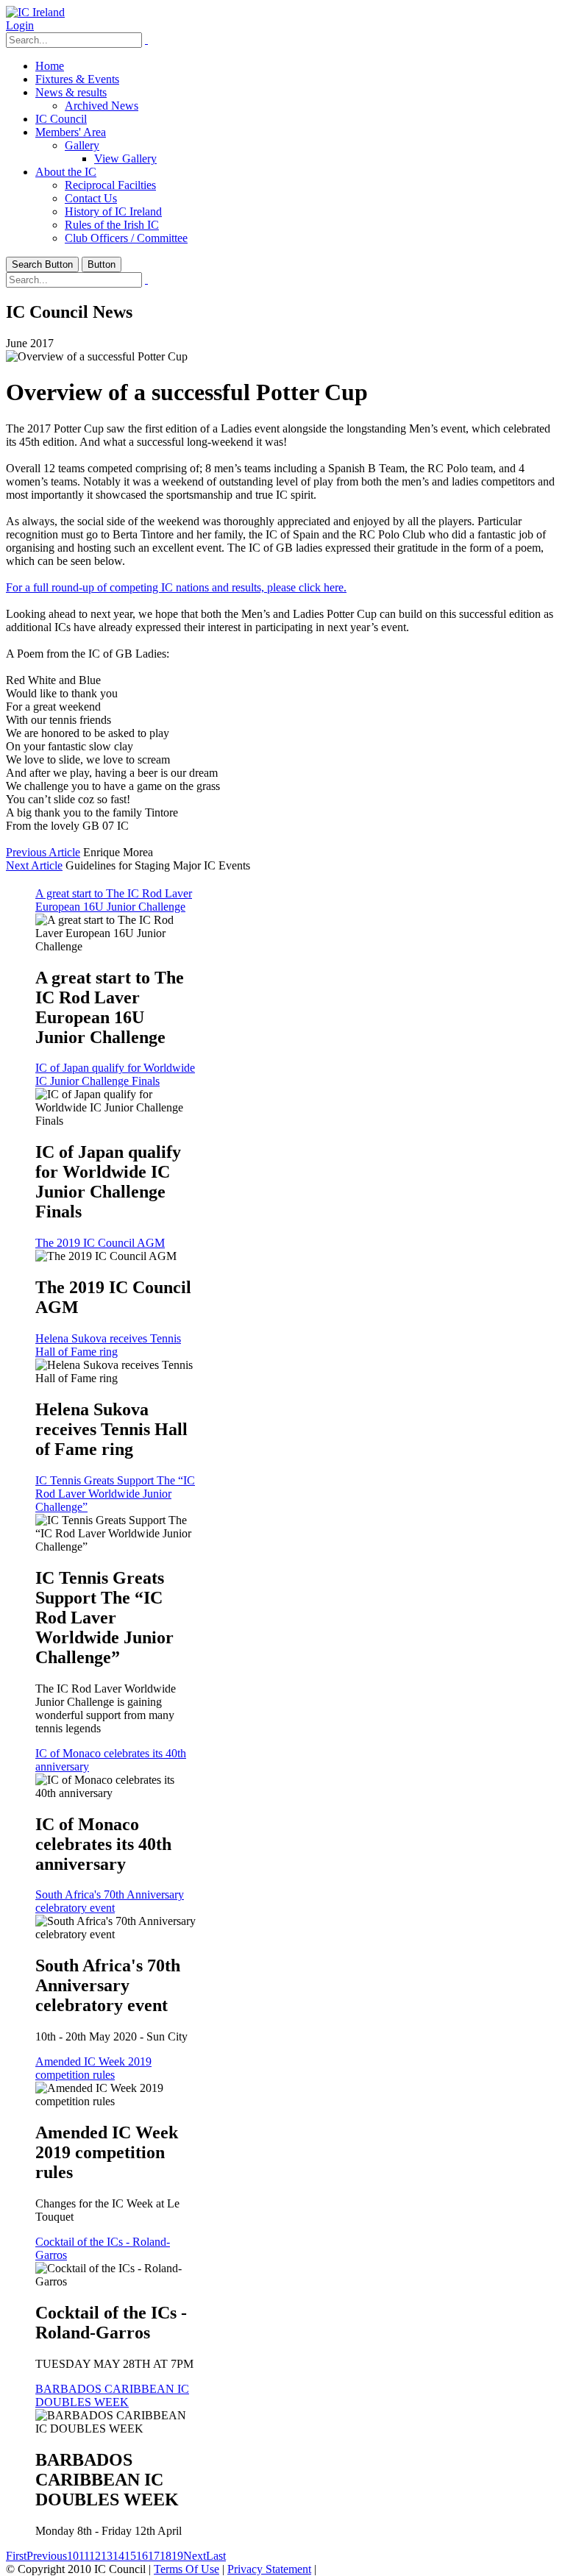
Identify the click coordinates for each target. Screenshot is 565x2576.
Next (195, 2556)
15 (130, 2556)
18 (166, 2556)
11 (84, 2556)
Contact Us (91, 198)
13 (107, 2556)
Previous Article (43, 852)
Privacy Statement (269, 2569)
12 (95, 2556)
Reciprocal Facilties (110, 185)
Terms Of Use (186, 2569)
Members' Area (71, 132)
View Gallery (125, 159)
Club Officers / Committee (126, 238)
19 (177, 2556)
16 (142, 2556)
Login (20, 25)
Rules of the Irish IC (112, 225)
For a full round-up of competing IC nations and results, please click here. (176, 587)
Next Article (34, 865)
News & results (71, 92)
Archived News (102, 106)
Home (50, 66)
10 (73, 2556)
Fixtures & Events (77, 79)
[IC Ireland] (35, 12)
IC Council (61, 119)
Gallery (82, 145)
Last (216, 2556)
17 (154, 2556)
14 (118, 2556)
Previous (47, 2556)
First (16, 2556)
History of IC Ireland (113, 211)
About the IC (66, 172)
